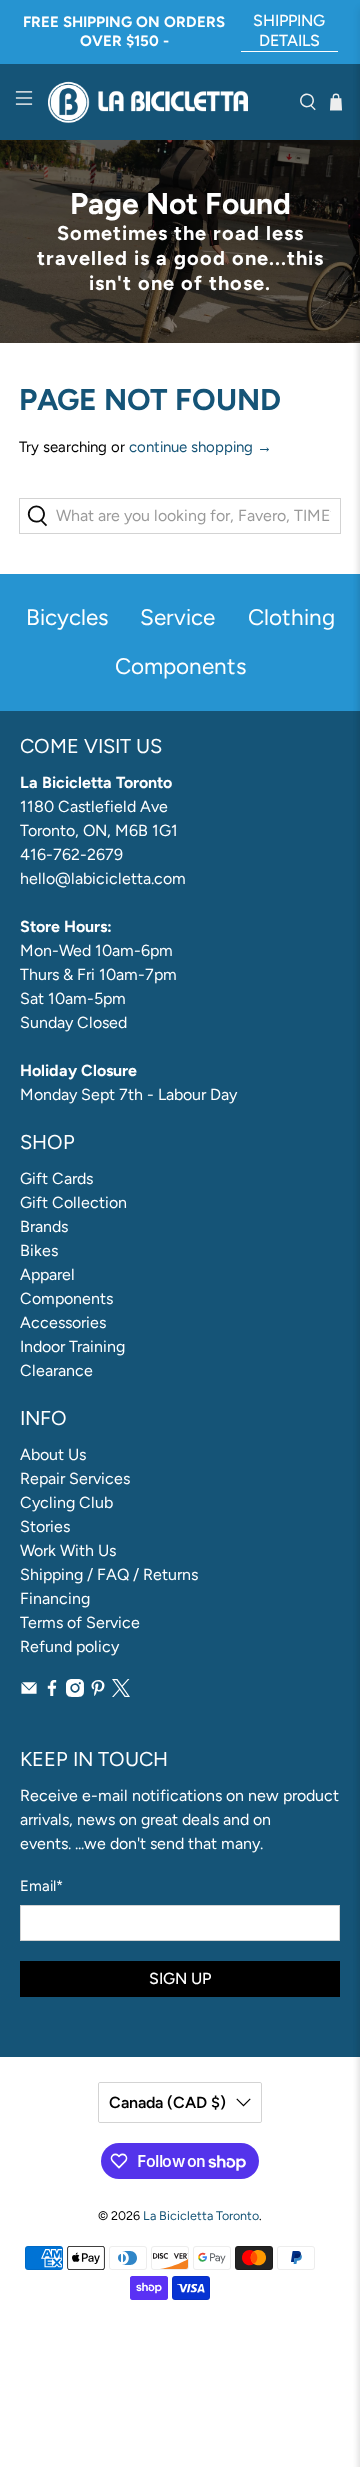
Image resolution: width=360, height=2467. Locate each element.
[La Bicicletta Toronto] (166, 102)
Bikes (39, 1250)
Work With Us (68, 1550)
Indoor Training (72, 1346)
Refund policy (69, 1646)
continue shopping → (200, 447)
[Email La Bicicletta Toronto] (29, 1691)
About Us (53, 1454)
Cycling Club (66, 1502)
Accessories (63, 1322)
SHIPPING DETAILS (289, 30)
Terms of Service (80, 1622)
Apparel (47, 1274)
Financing (55, 1598)
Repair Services (75, 1478)
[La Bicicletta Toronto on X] (121, 1691)
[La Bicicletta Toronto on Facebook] (52, 1691)
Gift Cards (56, 1178)
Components (66, 1298)
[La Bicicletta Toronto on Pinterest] (98, 1691)
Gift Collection (73, 1202)
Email (41, 1886)
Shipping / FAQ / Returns (109, 1574)
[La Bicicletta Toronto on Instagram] (75, 1691)
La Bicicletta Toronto (201, 2215)
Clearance (56, 1370)
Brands (44, 1226)
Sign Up (180, 1978)
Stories (45, 1526)
